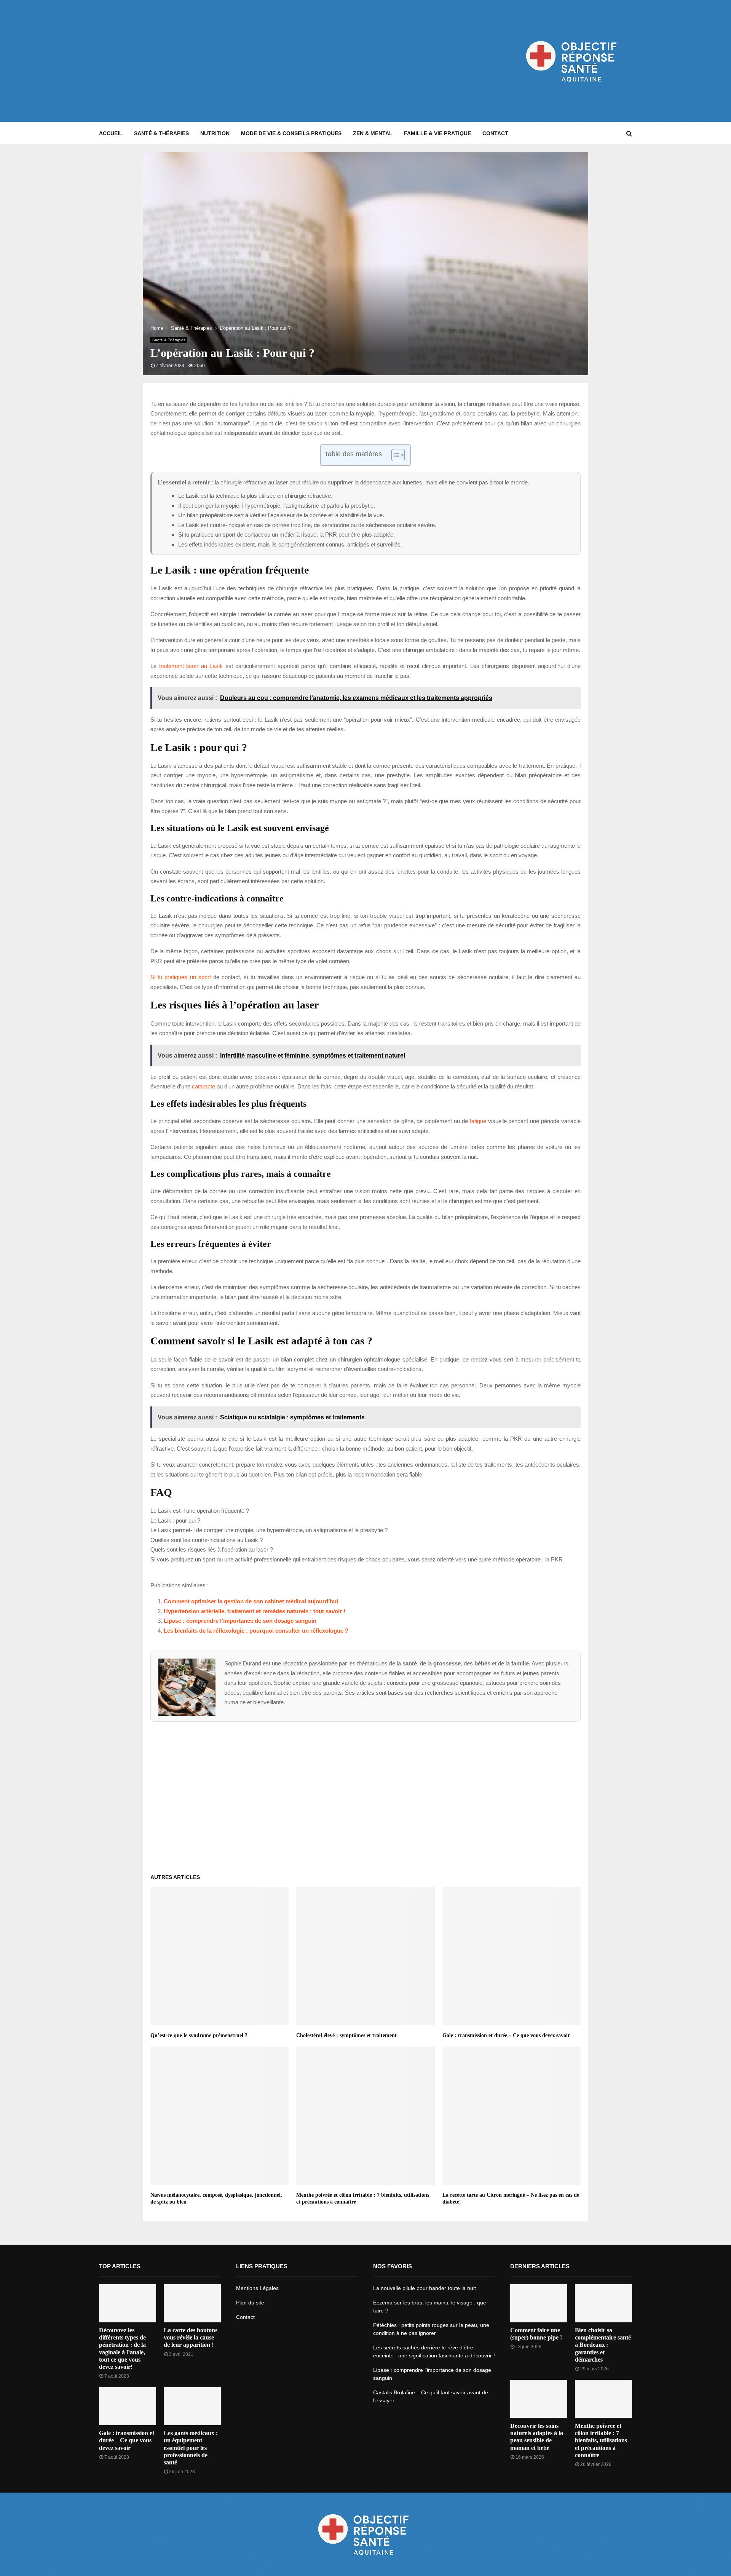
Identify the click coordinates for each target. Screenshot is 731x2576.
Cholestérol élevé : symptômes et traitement (346, 2035)
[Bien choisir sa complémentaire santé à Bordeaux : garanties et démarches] (603, 2303)
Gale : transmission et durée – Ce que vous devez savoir (506, 2035)
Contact (495, 133)
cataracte (203, 1086)
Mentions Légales (257, 2288)
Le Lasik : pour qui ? (175, 1521)
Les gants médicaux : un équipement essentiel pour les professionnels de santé (191, 2448)
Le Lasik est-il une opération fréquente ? (200, 1511)
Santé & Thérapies (161, 133)
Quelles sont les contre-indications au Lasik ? (207, 1540)
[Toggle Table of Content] (394, 455)
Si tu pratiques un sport (181, 977)
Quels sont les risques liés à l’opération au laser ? (212, 1549)
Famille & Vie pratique (437, 133)
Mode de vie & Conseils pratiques (291, 133)
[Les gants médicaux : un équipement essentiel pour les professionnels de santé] (192, 2406)
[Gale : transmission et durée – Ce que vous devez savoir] (128, 2406)
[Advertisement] (238, 61)
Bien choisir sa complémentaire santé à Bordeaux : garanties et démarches (603, 2345)
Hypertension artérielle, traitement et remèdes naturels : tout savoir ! (255, 1611)
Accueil (111, 133)
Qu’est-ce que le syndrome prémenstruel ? (199, 2035)
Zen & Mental (373, 133)
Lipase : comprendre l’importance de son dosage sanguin (240, 1621)
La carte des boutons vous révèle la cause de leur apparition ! (191, 2337)
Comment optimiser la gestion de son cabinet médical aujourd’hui (251, 1601)
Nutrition (215, 133)
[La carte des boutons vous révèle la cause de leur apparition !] (192, 2303)
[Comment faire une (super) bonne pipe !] (539, 2303)
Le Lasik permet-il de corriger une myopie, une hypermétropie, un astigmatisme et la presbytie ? (269, 1530)
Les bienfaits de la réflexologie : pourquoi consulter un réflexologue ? (256, 1631)
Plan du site (250, 2303)
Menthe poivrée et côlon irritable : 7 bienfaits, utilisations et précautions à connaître (601, 2440)
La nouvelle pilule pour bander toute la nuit (425, 2288)
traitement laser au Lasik (191, 666)
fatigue (478, 1121)
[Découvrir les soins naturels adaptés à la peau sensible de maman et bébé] (539, 2399)
